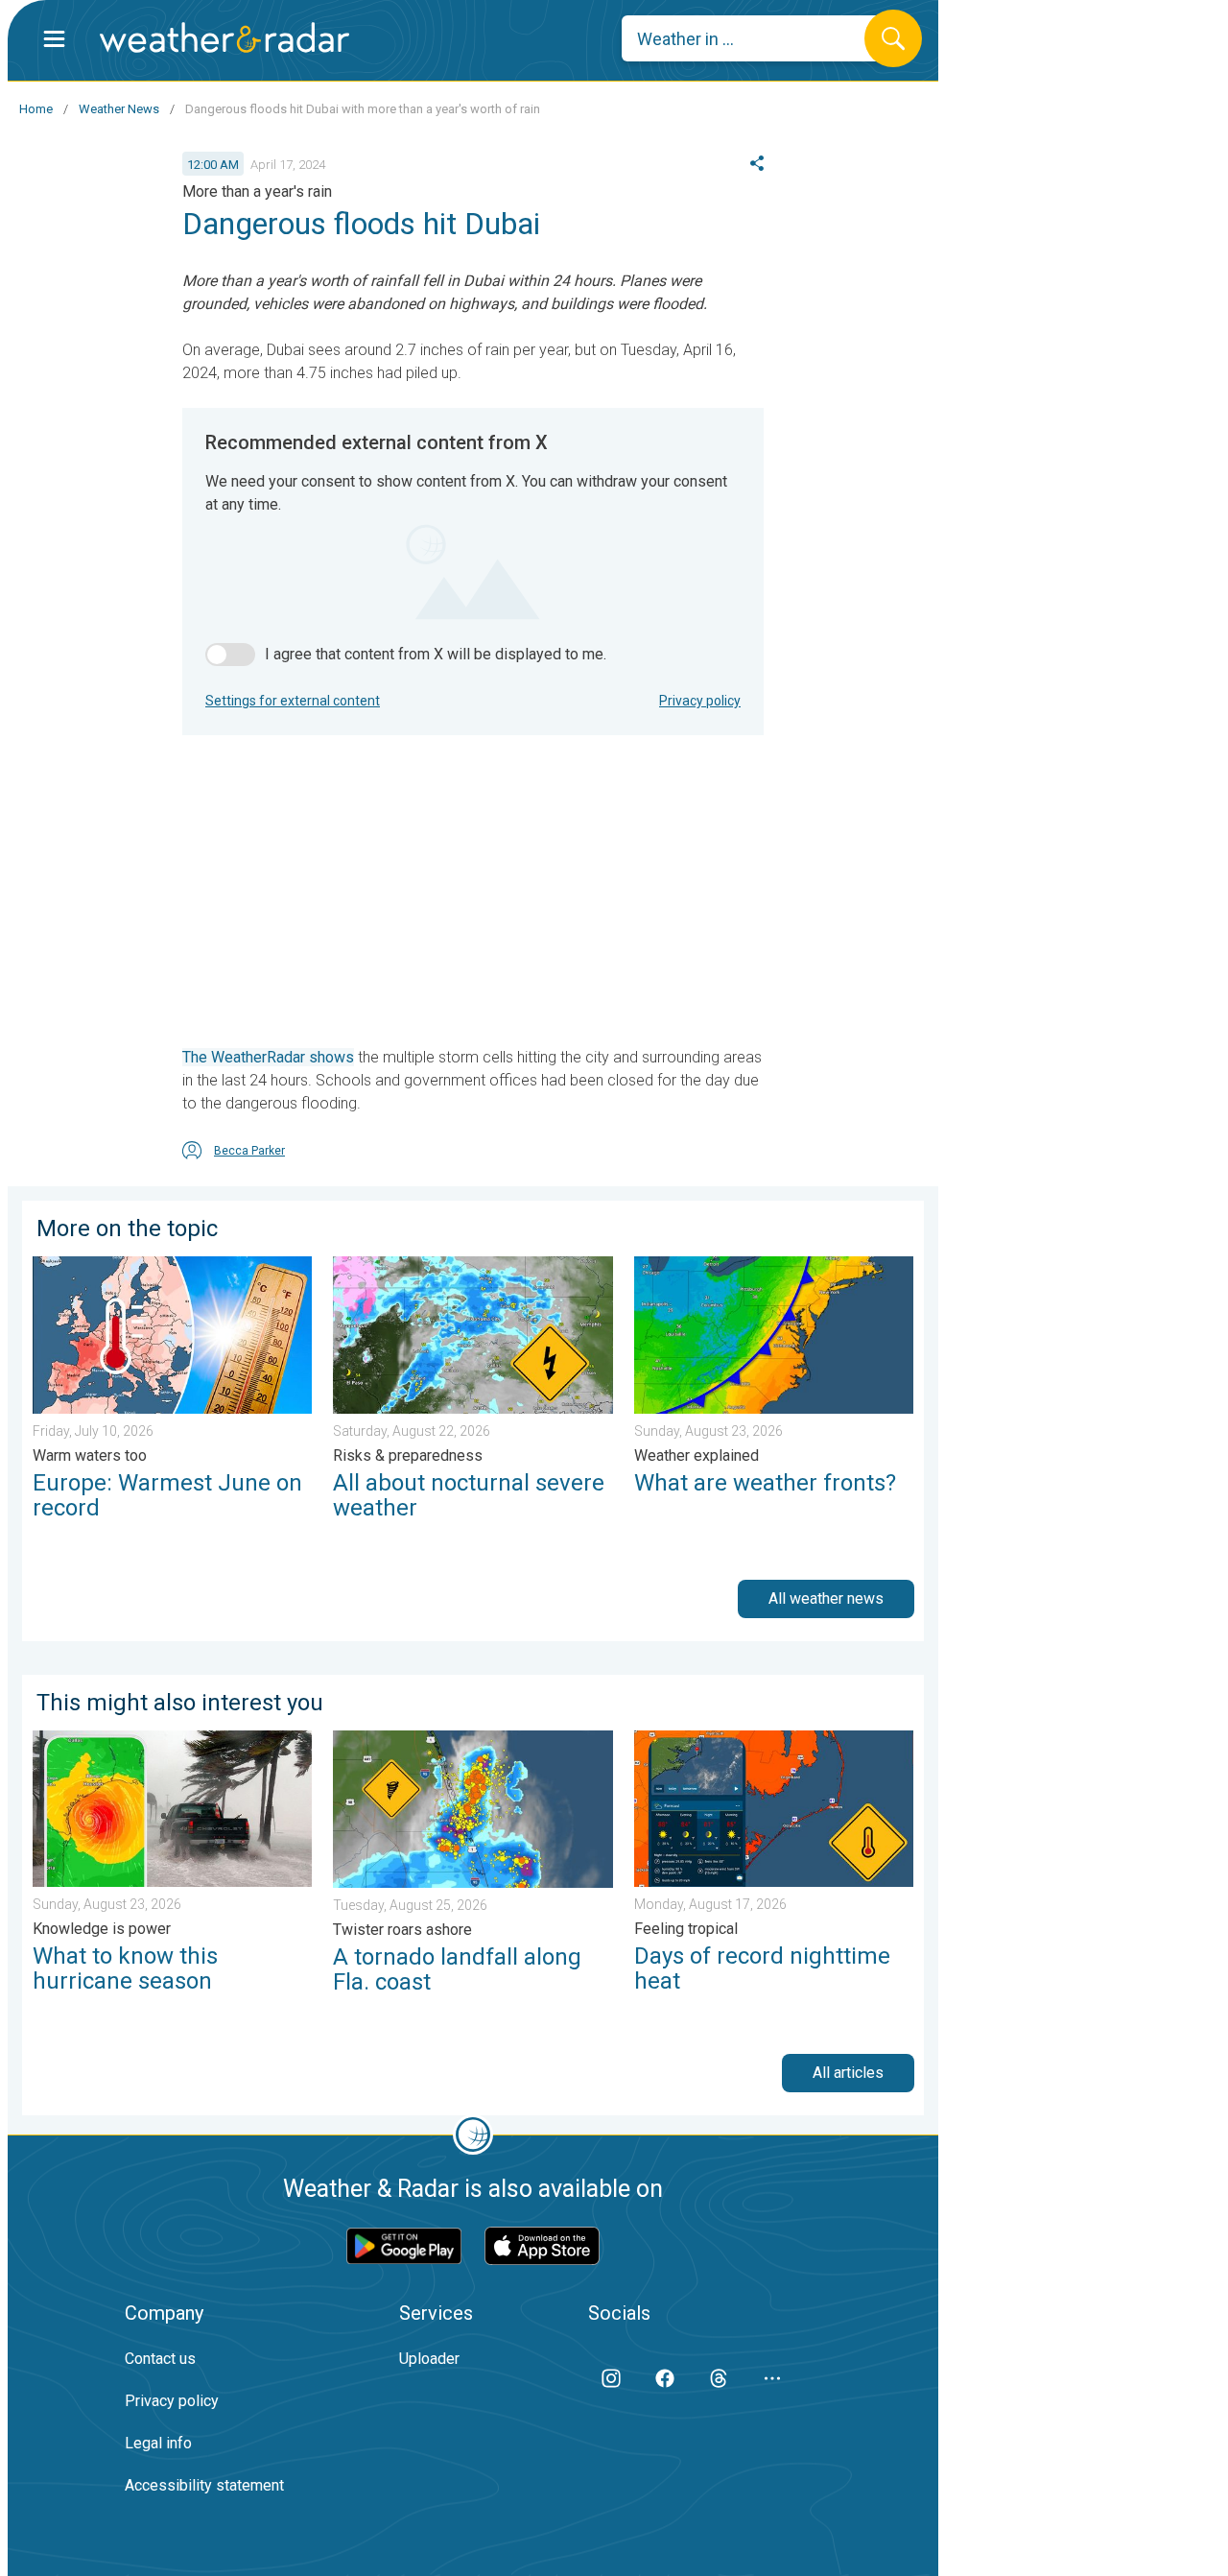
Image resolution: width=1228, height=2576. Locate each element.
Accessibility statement (204, 2485)
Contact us (160, 2359)
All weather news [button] (826, 1598)
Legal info (158, 2443)
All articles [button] (848, 2073)
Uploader (429, 2359)
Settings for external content (293, 701)
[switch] (230, 655)
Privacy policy (700, 701)
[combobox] (757, 38)
